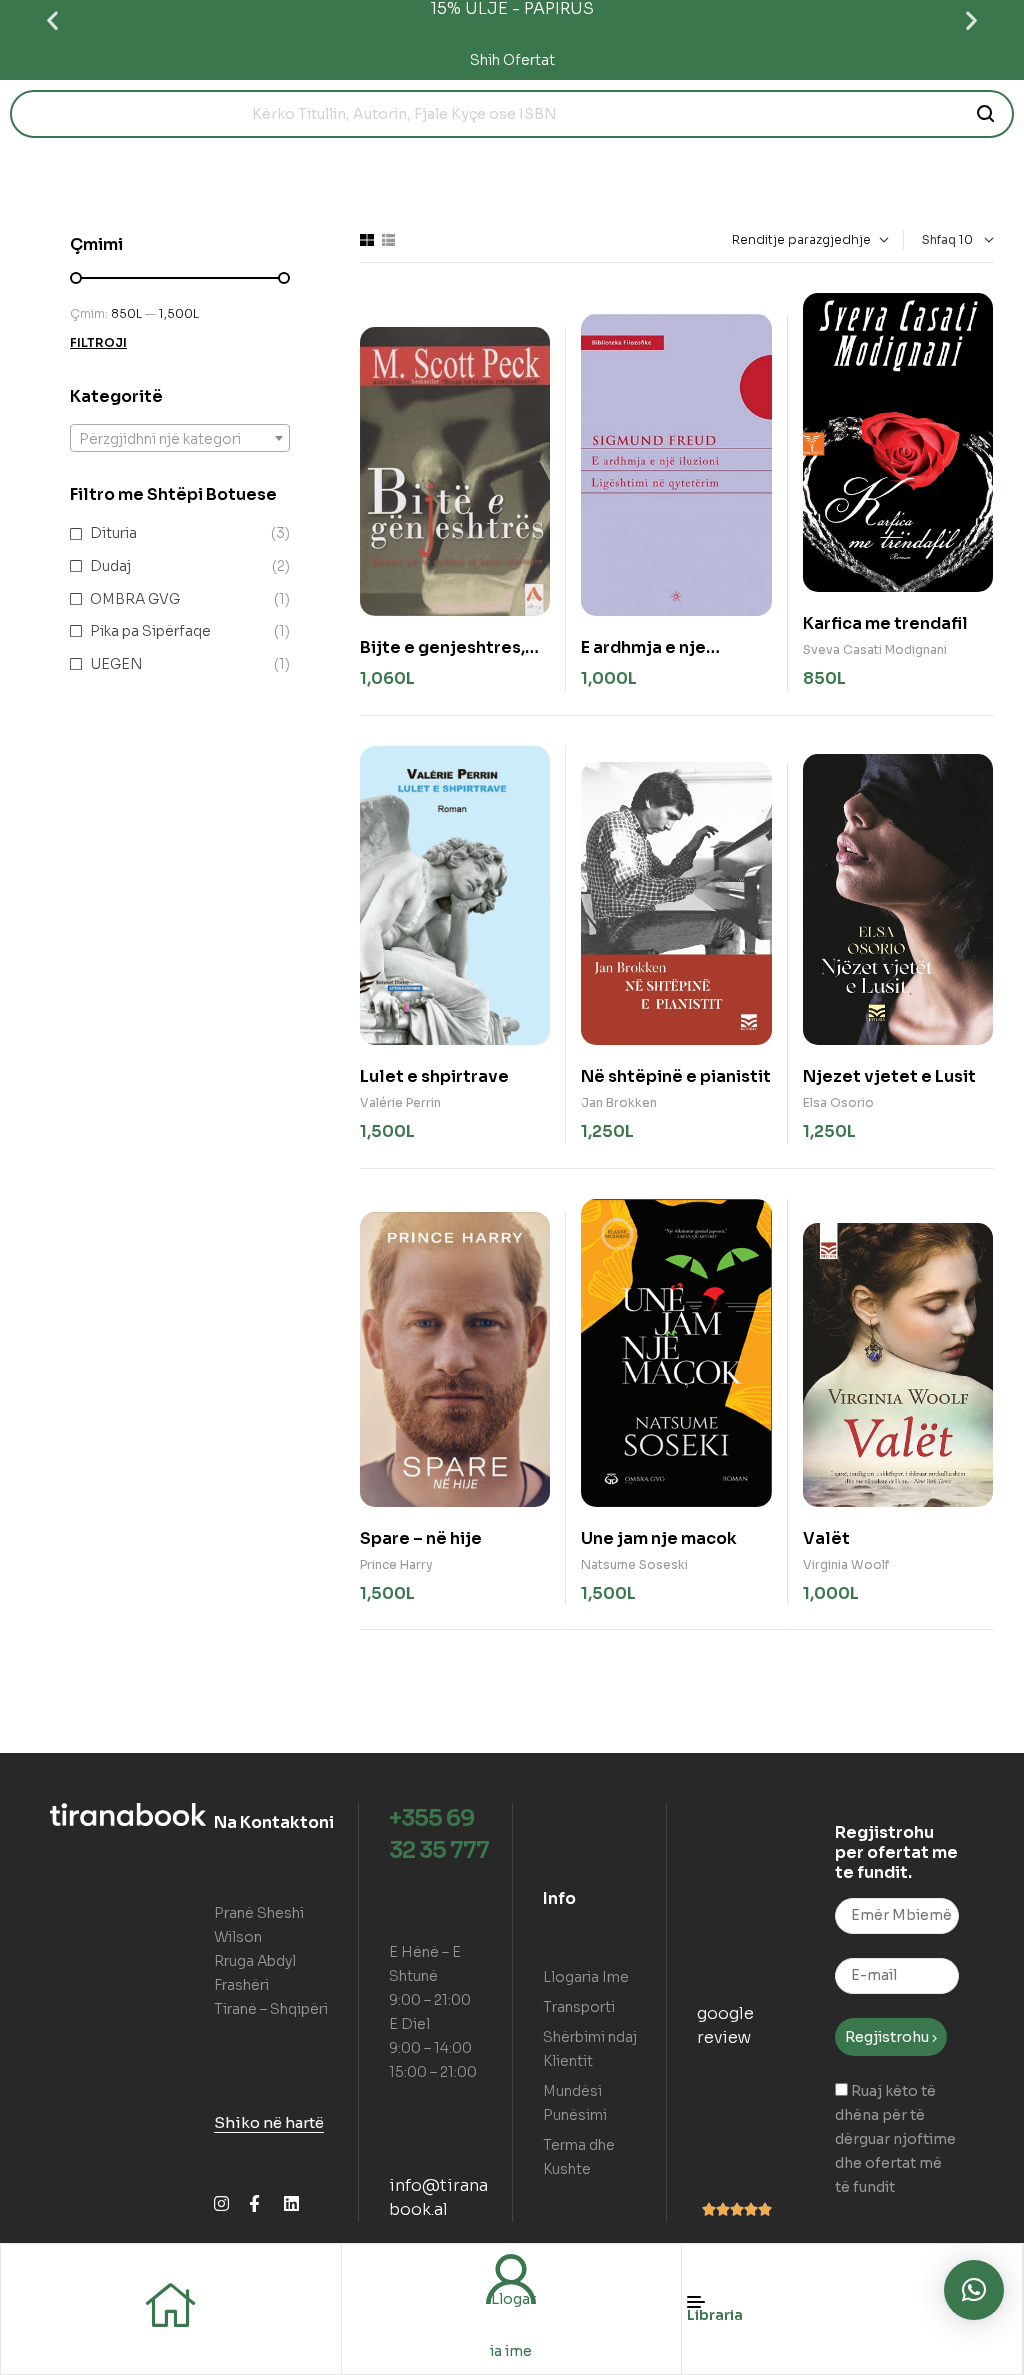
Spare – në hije (421, 1538)
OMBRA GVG (135, 599)
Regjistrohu (888, 2037)
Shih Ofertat (512, 60)
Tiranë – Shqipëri (271, 2009)
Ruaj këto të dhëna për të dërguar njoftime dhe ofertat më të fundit (895, 2139)
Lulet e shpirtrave (434, 1076)
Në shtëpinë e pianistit (676, 1076)
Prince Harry (396, 1564)
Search (986, 114)
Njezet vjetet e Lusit (889, 1076)
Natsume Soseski (634, 1564)
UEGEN (116, 664)
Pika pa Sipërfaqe (150, 631)
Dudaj (110, 566)
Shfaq (939, 239)
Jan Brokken (619, 1102)
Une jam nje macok (659, 1538)
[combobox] (180, 438)
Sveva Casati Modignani (875, 649)
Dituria (113, 533)
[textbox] (180, 439)
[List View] (388, 240)
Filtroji (98, 342)
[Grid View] (367, 240)
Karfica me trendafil (885, 623)
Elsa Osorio (838, 1102)
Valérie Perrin (400, 1102)
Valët (826, 1538)
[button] (52, 20)
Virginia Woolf (846, 1564)
